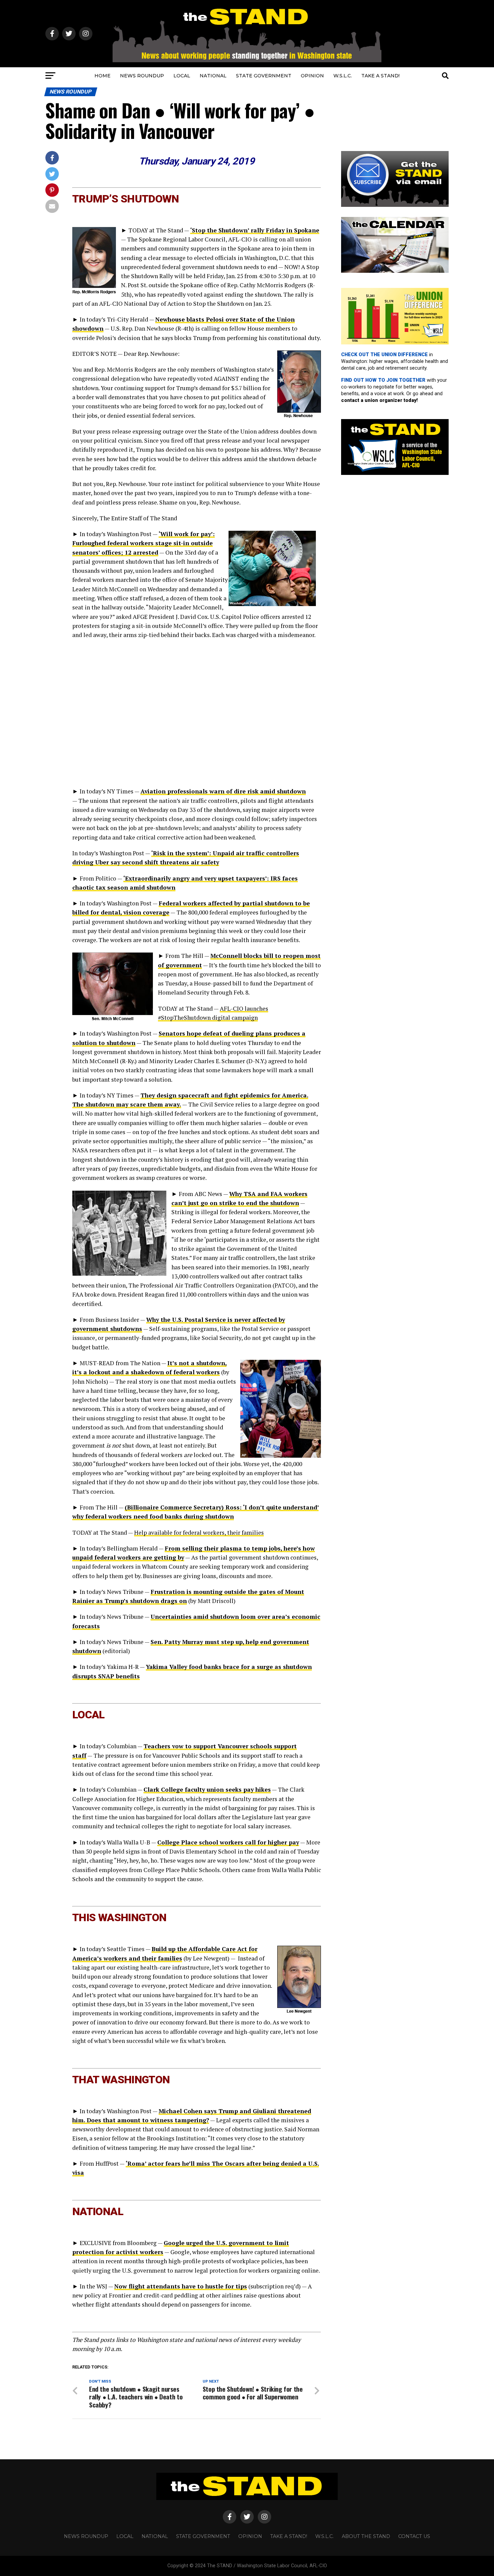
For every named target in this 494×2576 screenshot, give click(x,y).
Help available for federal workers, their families (199, 1533)
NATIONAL (213, 76)
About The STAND (366, 2536)
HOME (102, 76)
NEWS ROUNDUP (142, 76)
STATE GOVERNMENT (264, 76)
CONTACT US (414, 2536)
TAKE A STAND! (380, 76)
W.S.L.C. (343, 76)
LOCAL (182, 76)
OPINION (312, 76)
